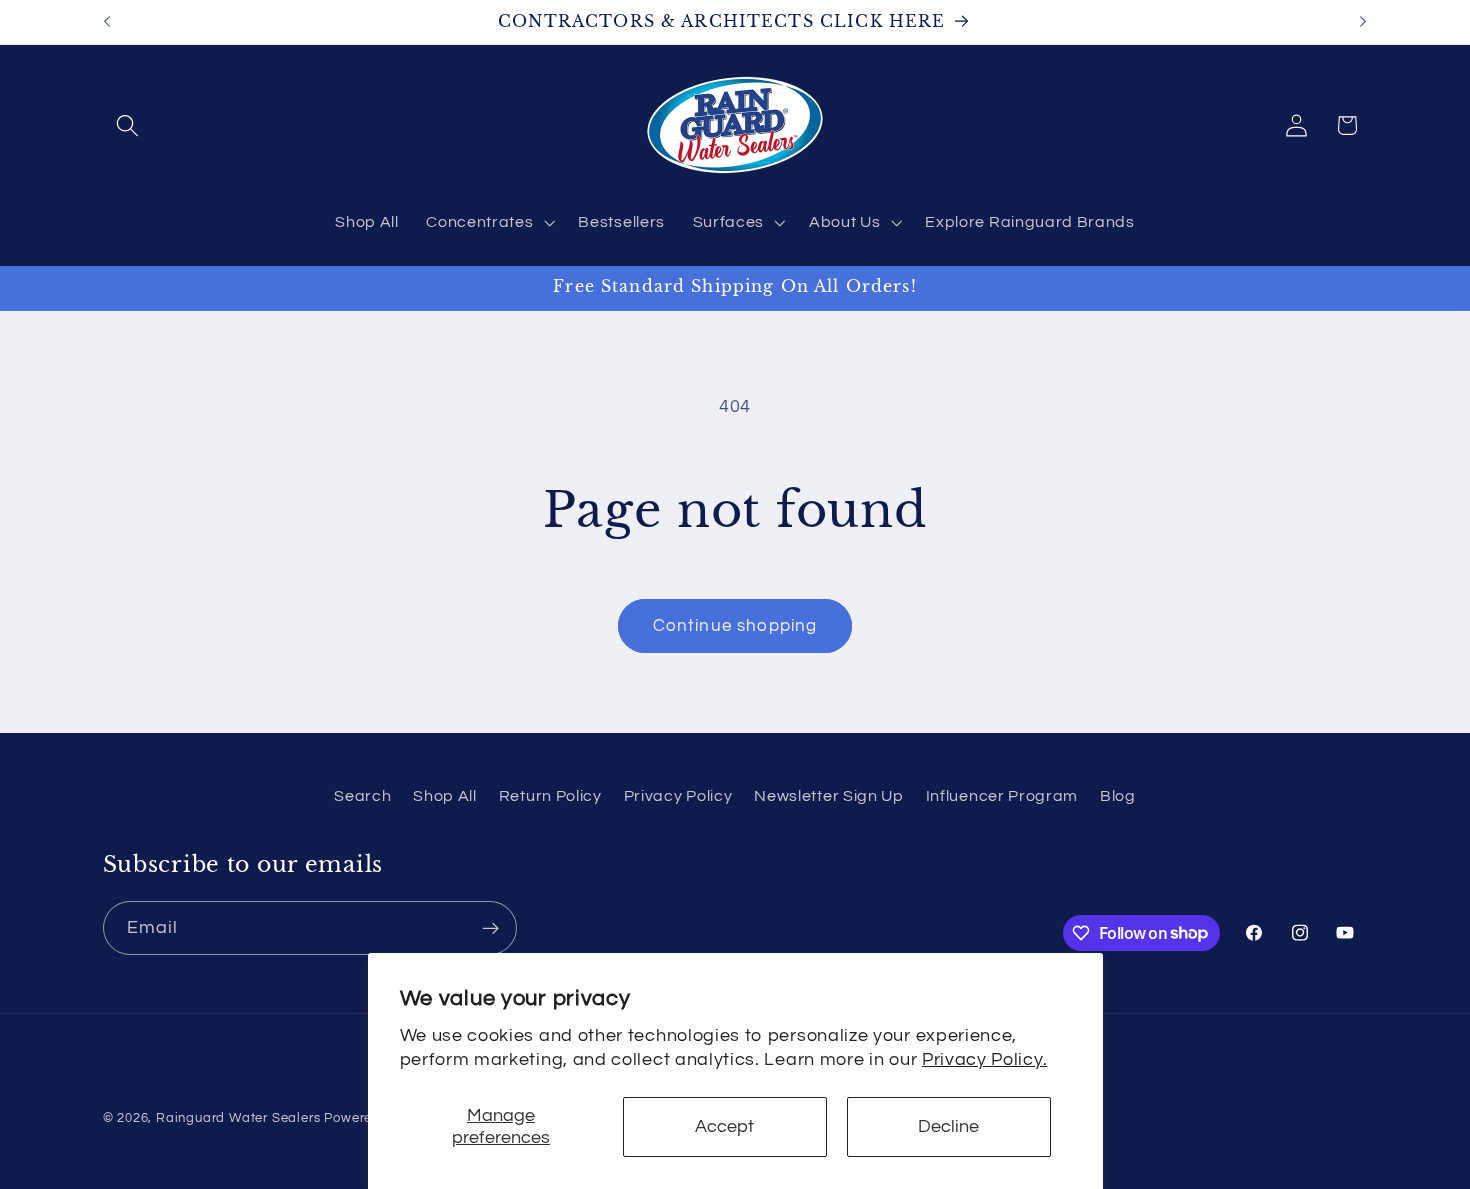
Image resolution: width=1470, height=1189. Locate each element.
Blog (1118, 796)
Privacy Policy (678, 796)
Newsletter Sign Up (828, 796)
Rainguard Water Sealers (238, 1118)
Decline (948, 1126)
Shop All (445, 796)
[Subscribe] (490, 928)
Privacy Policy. (984, 1059)
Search (362, 796)
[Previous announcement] (107, 22)
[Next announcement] (1363, 22)
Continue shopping (735, 626)
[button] (128, 125)
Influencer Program (1002, 796)
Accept (724, 1126)
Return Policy (550, 796)
